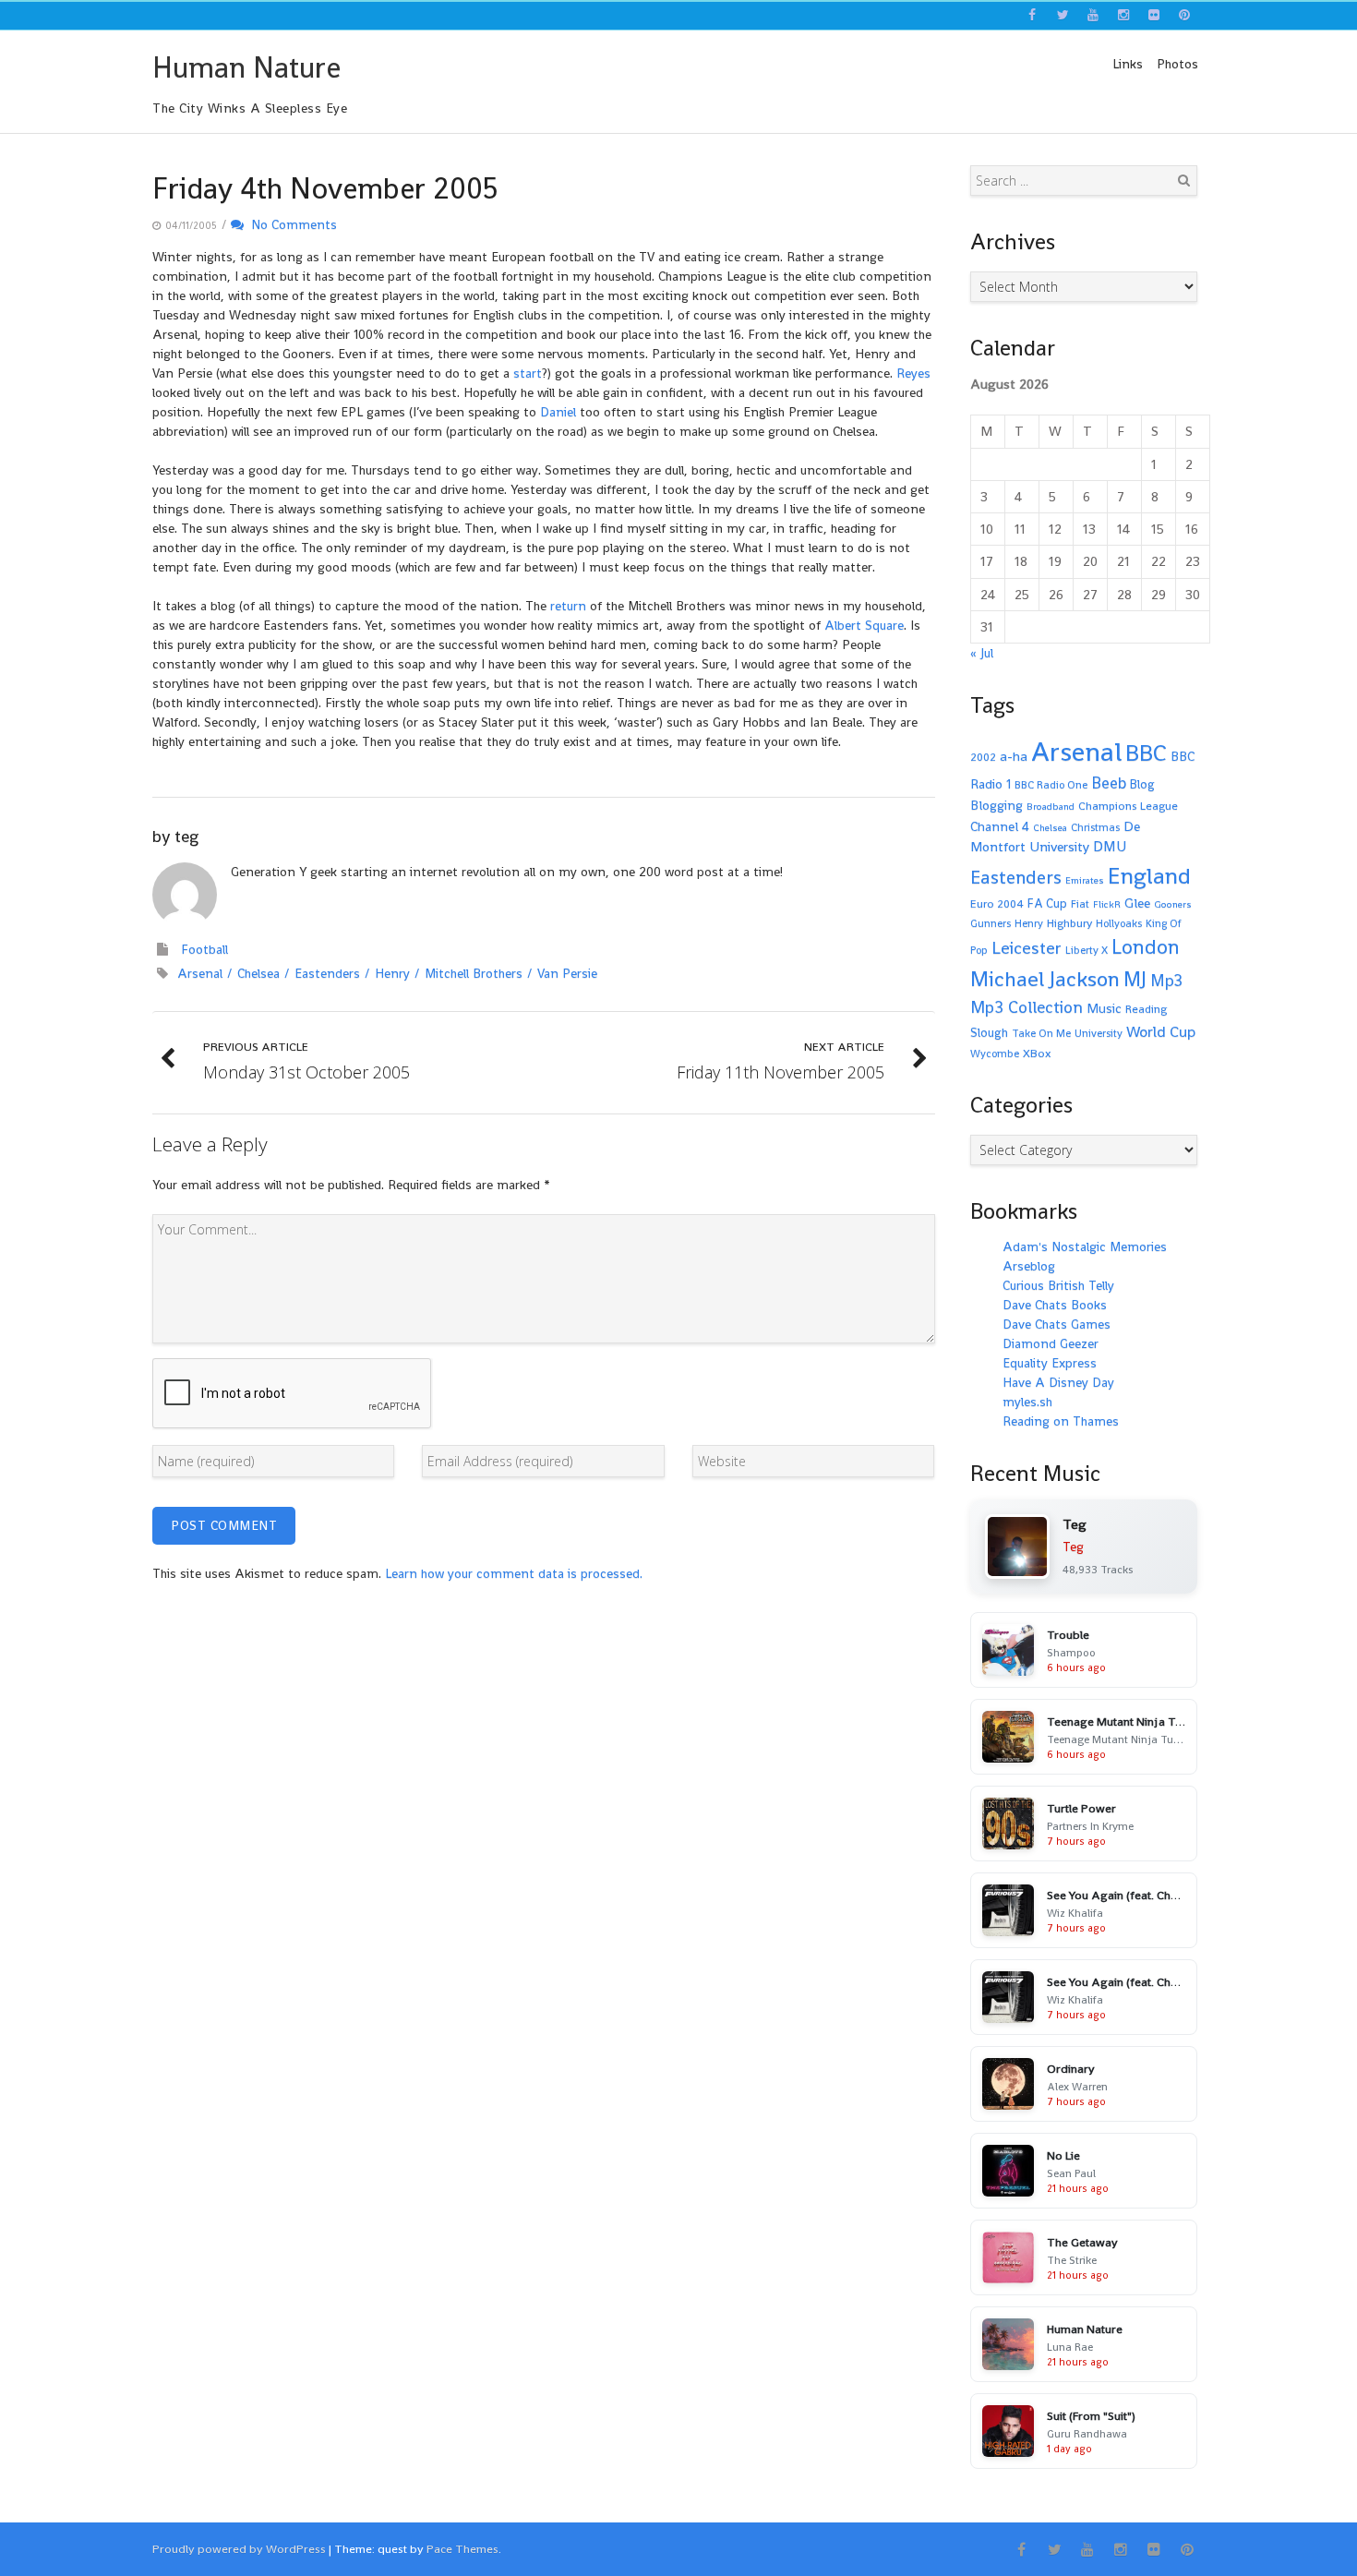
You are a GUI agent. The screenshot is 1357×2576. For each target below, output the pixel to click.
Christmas (1095, 827)
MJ (1135, 979)
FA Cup (1047, 903)
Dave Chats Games (1057, 1324)
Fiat (1080, 904)
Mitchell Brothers (474, 973)
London (1146, 947)
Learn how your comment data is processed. (514, 1573)
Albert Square (864, 625)
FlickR (1107, 904)
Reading (1146, 1009)
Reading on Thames (1061, 1421)
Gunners (991, 923)
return (568, 606)
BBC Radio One (1051, 785)
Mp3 (1166, 980)
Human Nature (246, 67)
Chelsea (258, 973)
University (1099, 1033)
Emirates (1085, 880)
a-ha (1014, 756)
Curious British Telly (1058, 1285)
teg (186, 836)
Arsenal (200, 973)
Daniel (558, 412)
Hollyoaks (1119, 923)
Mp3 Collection (1027, 1007)
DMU (1110, 847)
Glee (1137, 903)
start (528, 373)
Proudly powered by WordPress (239, 2549)
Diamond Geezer (1051, 1343)
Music (1104, 1008)
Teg (1073, 1547)
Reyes (913, 373)
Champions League (1128, 806)
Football (204, 949)
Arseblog (1029, 1266)
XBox (1037, 1053)
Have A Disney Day (1058, 1382)
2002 (983, 757)
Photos (1177, 64)
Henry (392, 973)
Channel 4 (1000, 826)
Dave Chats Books (1055, 1305)
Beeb (1109, 783)
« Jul (982, 653)
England (1149, 876)
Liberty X (1087, 950)
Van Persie (567, 973)
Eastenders (327, 973)
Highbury (1069, 923)
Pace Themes (462, 2549)
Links (1128, 64)
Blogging (997, 805)
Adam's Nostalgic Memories (1085, 1246)
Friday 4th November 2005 (325, 188)
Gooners (1173, 904)
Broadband (1051, 807)
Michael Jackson (1045, 979)
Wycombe (995, 1053)
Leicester (1027, 948)
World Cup (1161, 1032)
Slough (989, 1033)
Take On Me (1041, 1033)
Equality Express (1050, 1363)
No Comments (290, 224)
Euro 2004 (997, 904)
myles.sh (1027, 1402)
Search (1183, 180)
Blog (1142, 784)
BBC (1146, 752)
